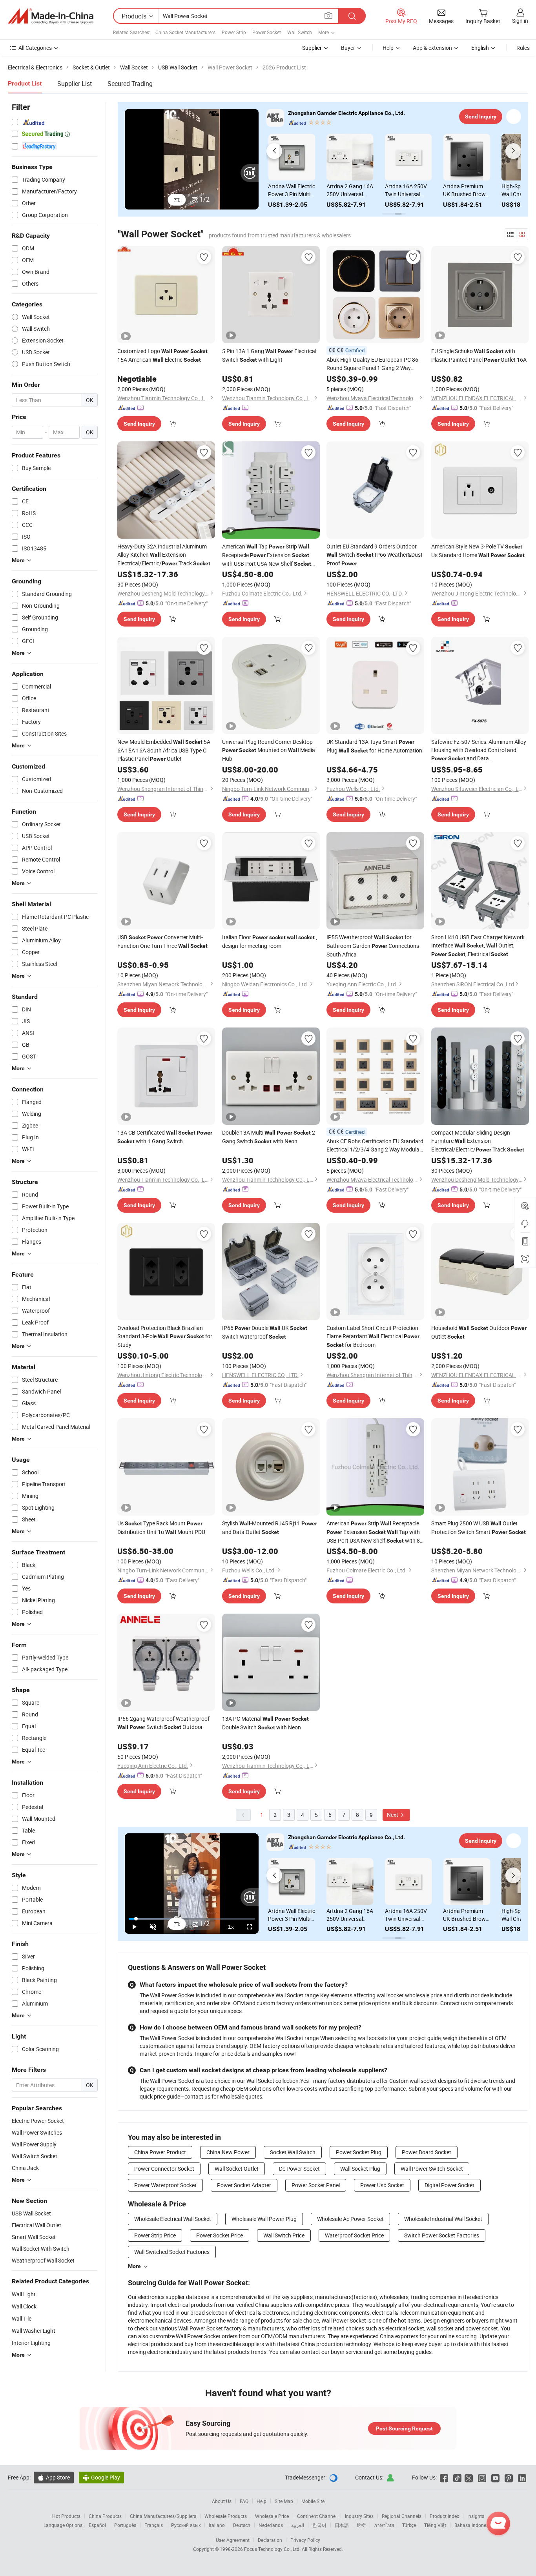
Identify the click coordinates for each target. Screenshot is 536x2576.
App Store (54, 2477)
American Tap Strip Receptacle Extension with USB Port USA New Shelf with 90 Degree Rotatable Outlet (267, 555)
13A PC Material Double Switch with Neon (265, 1723)
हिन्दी (361, 2525)
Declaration (270, 2540)
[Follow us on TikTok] (457, 2477)
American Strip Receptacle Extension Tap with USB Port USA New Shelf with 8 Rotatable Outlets (373, 1532)
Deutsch (242, 2525)
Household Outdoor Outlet (479, 1332)
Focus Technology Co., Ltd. (273, 2549)
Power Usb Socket (382, 2185)
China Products (105, 2516)
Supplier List (75, 84)
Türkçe (409, 2525)
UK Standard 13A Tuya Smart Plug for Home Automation (374, 746)
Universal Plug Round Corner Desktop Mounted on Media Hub (269, 750)
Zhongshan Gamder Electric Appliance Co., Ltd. (346, 113)
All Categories (35, 48)
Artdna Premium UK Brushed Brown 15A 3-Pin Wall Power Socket (320, 190)
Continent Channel (317, 2516)
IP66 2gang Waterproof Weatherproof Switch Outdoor (163, 1723)
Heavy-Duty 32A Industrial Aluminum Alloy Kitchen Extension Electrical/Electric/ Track (164, 555)
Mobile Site (313, 2501)
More (134, 2266)
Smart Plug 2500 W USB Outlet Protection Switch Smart (479, 1528)
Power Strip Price (155, 2235)
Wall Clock (24, 2306)
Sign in (520, 21)
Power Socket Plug (359, 2152)
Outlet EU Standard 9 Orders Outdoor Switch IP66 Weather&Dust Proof (375, 555)
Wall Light (24, 2294)
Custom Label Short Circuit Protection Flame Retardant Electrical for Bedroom (373, 1336)
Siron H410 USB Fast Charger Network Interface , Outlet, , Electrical (478, 946)
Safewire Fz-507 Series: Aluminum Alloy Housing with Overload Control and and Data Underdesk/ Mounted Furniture (479, 750)
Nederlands (271, 2525)
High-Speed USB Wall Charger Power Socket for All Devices (376, 190)
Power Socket (267, 32)
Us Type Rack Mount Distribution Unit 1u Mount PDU (161, 1528)
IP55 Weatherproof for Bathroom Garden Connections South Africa (373, 946)
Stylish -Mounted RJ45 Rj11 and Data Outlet (270, 1528)
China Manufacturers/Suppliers (163, 2516)
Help (388, 48)
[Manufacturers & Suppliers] (51, 16)
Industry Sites (359, 2516)
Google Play (101, 2477)
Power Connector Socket (164, 2169)
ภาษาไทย (384, 2525)
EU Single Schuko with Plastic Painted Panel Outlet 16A (479, 355)
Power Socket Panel (316, 2185)
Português (125, 2525)
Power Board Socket (427, 2152)
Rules (523, 48)
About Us (222, 2501)
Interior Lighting (31, 2343)
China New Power (228, 2152)
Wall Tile (22, 2318)
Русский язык (186, 2525)
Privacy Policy (305, 2540)
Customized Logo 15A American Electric (162, 355)
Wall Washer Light (34, 2331)
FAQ (244, 2501)
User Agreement (233, 2540)
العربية (298, 2525)
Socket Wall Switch (293, 2152)
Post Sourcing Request (404, 2428)
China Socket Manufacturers (185, 32)
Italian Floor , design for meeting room (270, 941)
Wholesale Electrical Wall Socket (173, 2219)
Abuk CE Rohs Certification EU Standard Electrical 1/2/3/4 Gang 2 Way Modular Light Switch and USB (375, 1145)
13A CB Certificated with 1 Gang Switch (165, 1137)
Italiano (217, 2525)
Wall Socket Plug (360, 2169)
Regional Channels (402, 2516)
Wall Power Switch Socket (432, 2169)
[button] (274, 151)
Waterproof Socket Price (354, 2235)
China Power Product (160, 2152)
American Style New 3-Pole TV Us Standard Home (478, 551)
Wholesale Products (226, 2516)
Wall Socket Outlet (237, 2169)
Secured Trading (130, 84)
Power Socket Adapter (244, 2185)
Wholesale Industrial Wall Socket (443, 2219)
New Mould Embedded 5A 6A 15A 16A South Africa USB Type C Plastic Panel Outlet (164, 750)
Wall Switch (300, 32)
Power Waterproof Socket (165, 2185)
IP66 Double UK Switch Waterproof (265, 1332)
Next (393, 1815)
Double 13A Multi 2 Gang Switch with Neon (269, 1137)
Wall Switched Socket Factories (172, 2252)
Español (97, 2525)
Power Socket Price (220, 2235)
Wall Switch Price (284, 2235)
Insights (476, 2516)
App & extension (432, 48)
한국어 (319, 2525)
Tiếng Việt (435, 2525)
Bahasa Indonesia (473, 2525)
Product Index (444, 2516)
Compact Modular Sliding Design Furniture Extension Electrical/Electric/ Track (478, 1141)
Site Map (284, 2501)
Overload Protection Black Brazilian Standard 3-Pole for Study (165, 1336)
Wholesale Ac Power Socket (350, 2219)
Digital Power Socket (449, 2185)
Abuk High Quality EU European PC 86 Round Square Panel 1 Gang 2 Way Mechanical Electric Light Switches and (372, 364)
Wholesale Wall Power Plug (264, 2219)
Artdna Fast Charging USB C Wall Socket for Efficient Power (492, 190)
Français (154, 2525)
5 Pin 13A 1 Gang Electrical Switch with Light (269, 355)
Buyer (348, 48)
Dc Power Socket (299, 2169)
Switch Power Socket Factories (442, 2235)
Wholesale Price (272, 2516)
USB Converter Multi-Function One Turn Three (162, 941)
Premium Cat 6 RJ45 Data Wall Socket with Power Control (437, 190)
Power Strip (234, 32)
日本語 (342, 2525)
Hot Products (66, 2516)
